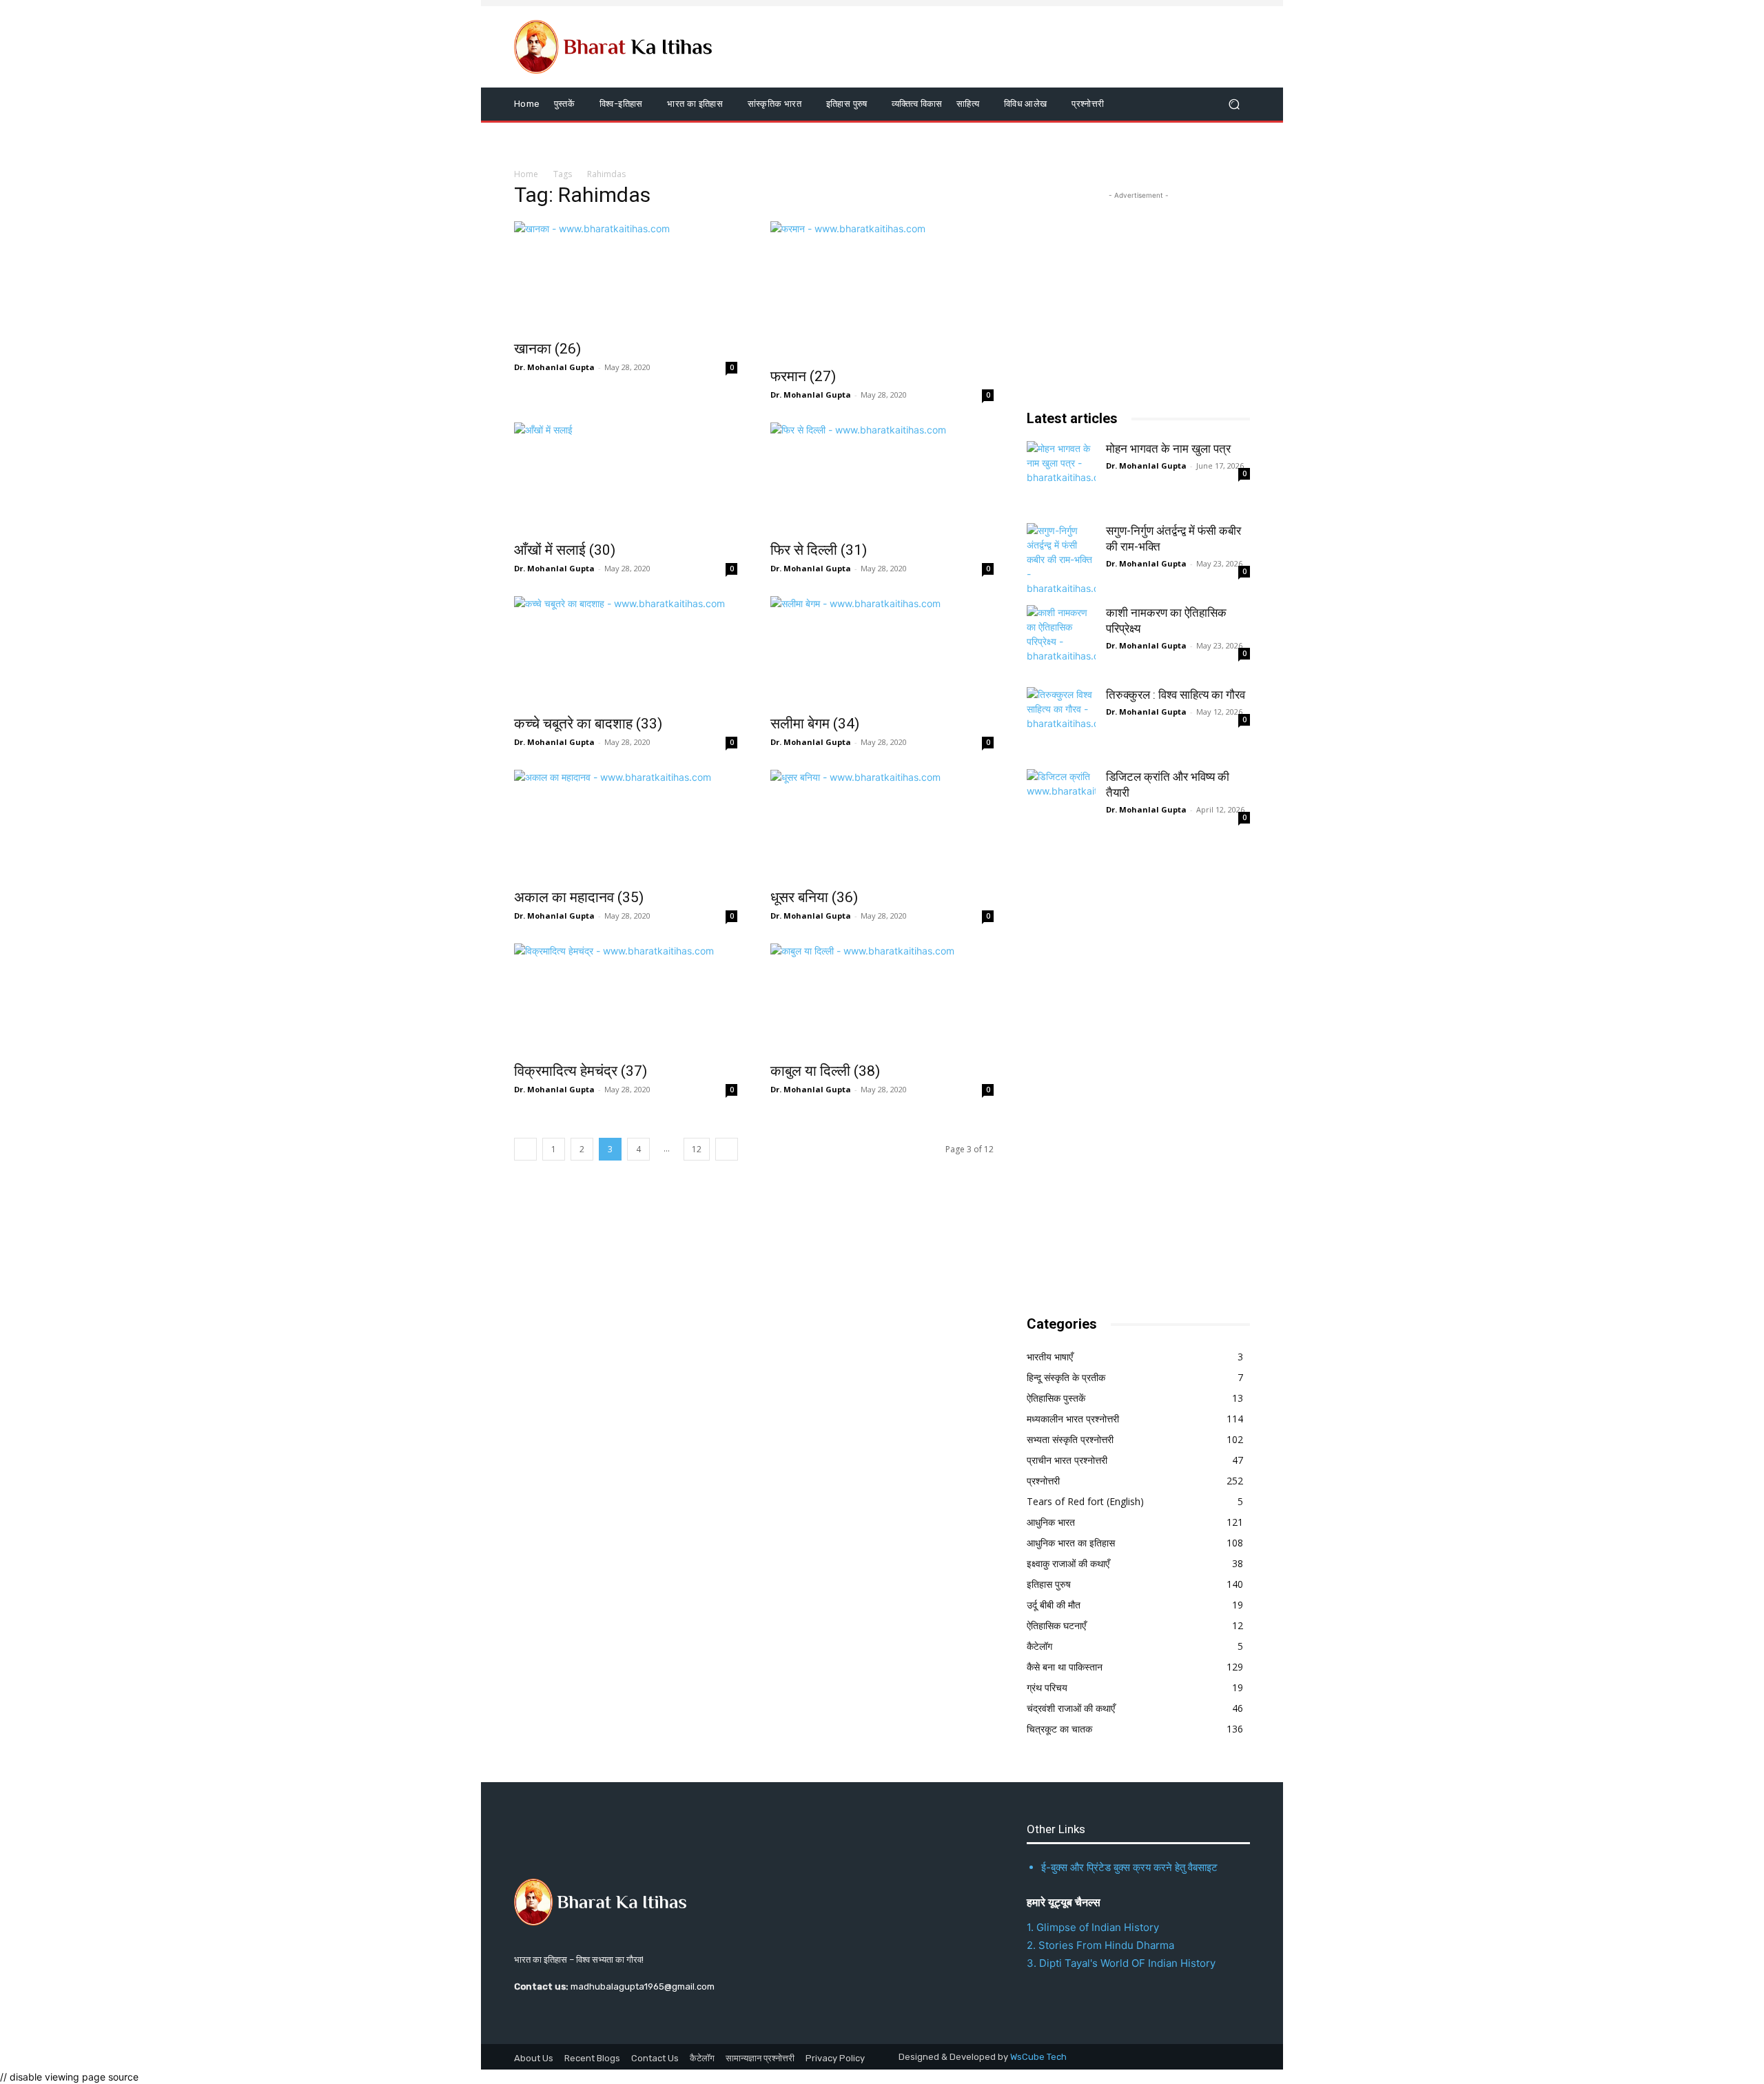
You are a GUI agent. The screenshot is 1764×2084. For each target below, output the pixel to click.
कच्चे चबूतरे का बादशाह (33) (588, 724)
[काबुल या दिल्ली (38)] (882, 999)
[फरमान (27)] (882, 290)
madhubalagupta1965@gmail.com (643, 1986)
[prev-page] (525, 1149)
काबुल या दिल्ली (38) (825, 1071)
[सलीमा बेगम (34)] (882, 651)
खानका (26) (547, 349)
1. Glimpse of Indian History (1093, 1927)
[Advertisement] (1130, 1078)
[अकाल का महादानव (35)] (626, 825)
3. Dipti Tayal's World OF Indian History (1121, 1963)
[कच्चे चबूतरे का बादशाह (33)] (626, 651)
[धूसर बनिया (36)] (882, 825)
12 (697, 1149)
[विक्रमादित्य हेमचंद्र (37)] (626, 999)
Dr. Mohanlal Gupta (554, 367)
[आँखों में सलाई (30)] (626, 478)
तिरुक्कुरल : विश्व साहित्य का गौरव (1176, 695)
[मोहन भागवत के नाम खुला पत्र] (1061, 476)
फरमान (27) (803, 376)
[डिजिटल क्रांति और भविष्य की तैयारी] (1061, 804)
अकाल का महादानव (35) (579, 897)
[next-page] (727, 1149)
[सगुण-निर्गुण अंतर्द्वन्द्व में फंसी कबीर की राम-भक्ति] (1061, 558)
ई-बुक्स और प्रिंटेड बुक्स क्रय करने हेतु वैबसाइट (1129, 1867)
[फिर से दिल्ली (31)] (882, 478)
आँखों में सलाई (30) (565, 550)
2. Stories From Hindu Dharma (1100, 1945)
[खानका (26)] (626, 276)
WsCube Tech (1038, 2057)
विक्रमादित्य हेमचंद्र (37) (581, 1071)
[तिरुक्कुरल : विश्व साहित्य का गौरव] (1061, 722)
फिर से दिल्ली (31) (819, 550)
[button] (1234, 104)
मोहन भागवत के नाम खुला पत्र (1168, 449)
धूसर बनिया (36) (814, 897)
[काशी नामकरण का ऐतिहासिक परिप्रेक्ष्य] (1061, 640)
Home (526, 174)
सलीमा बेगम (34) (815, 724)
